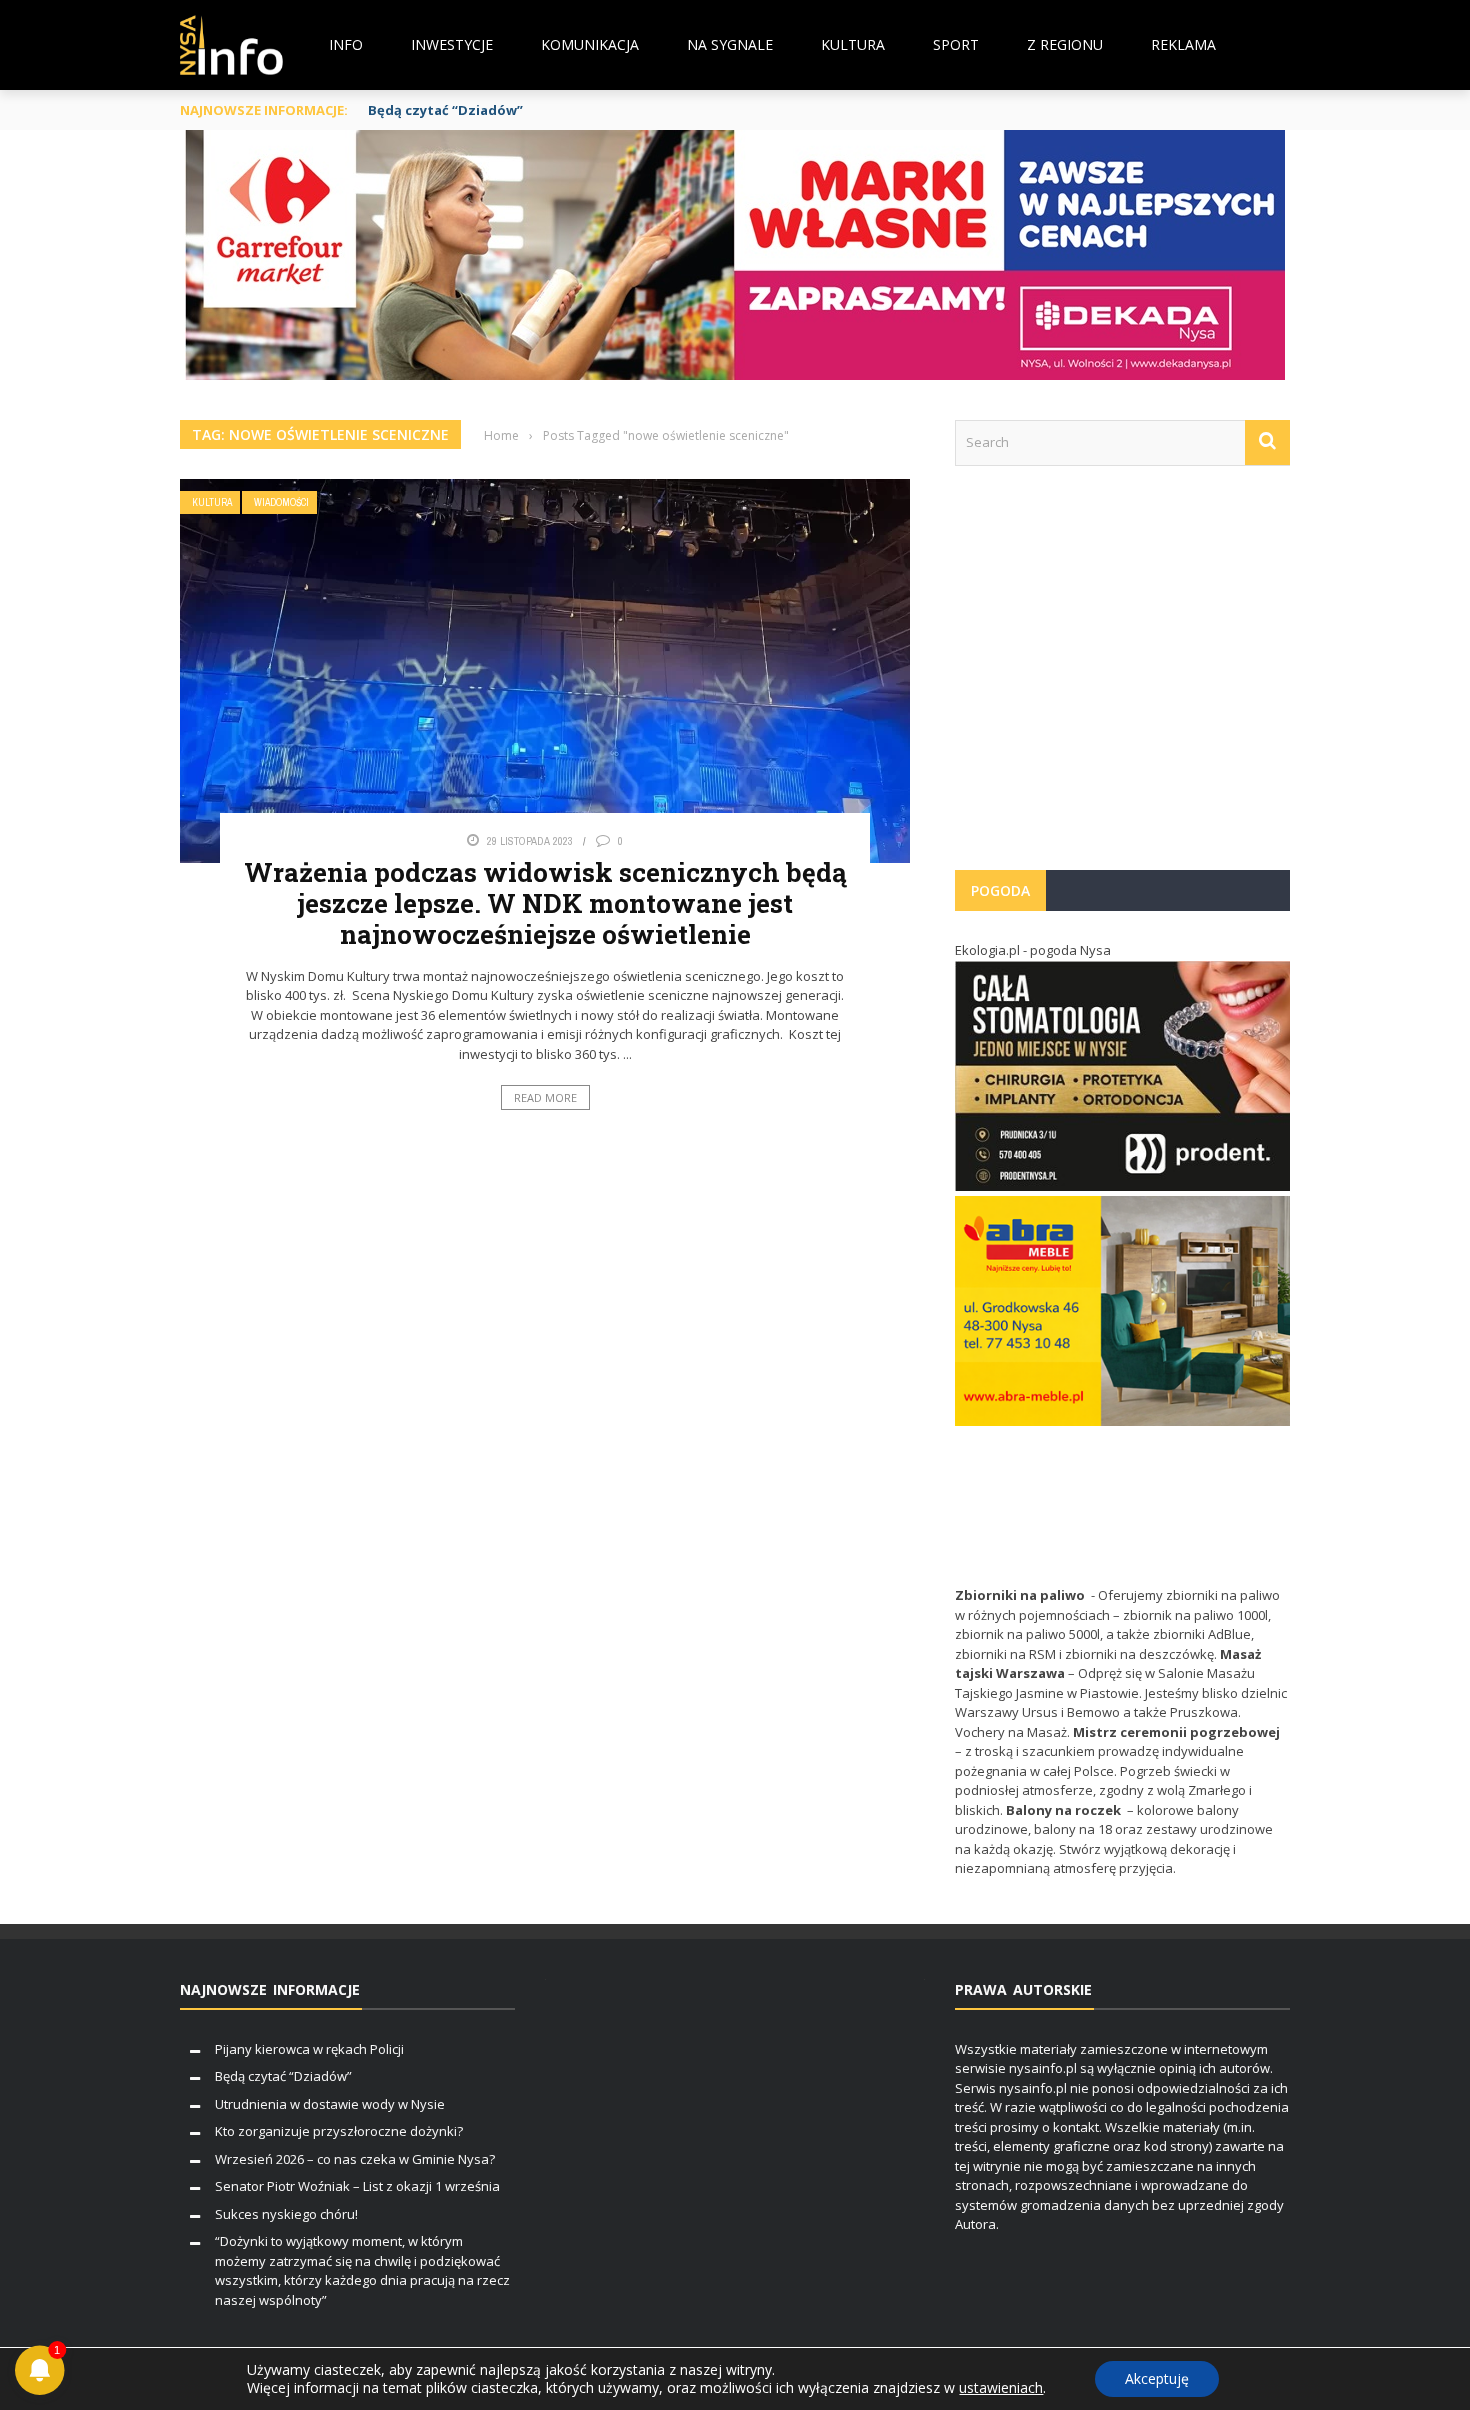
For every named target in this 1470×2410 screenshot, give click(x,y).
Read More (545, 1097)
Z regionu (1065, 44)
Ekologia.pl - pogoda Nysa (1033, 950)
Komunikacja (590, 44)
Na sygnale (730, 44)
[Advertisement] (1122, 678)
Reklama (1183, 44)
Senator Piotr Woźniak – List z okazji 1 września (357, 2186)
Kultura (853, 44)
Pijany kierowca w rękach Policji (309, 2049)
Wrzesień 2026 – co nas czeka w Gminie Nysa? (355, 2159)
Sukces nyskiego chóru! (286, 2214)
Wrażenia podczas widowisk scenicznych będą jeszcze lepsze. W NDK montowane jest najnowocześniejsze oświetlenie (545, 903)
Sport (956, 44)
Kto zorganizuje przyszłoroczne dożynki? (339, 2131)
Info (346, 44)
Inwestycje (452, 44)
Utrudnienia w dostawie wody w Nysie (330, 2104)
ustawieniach (1001, 2388)
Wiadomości (281, 502)
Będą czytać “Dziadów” (445, 110)
